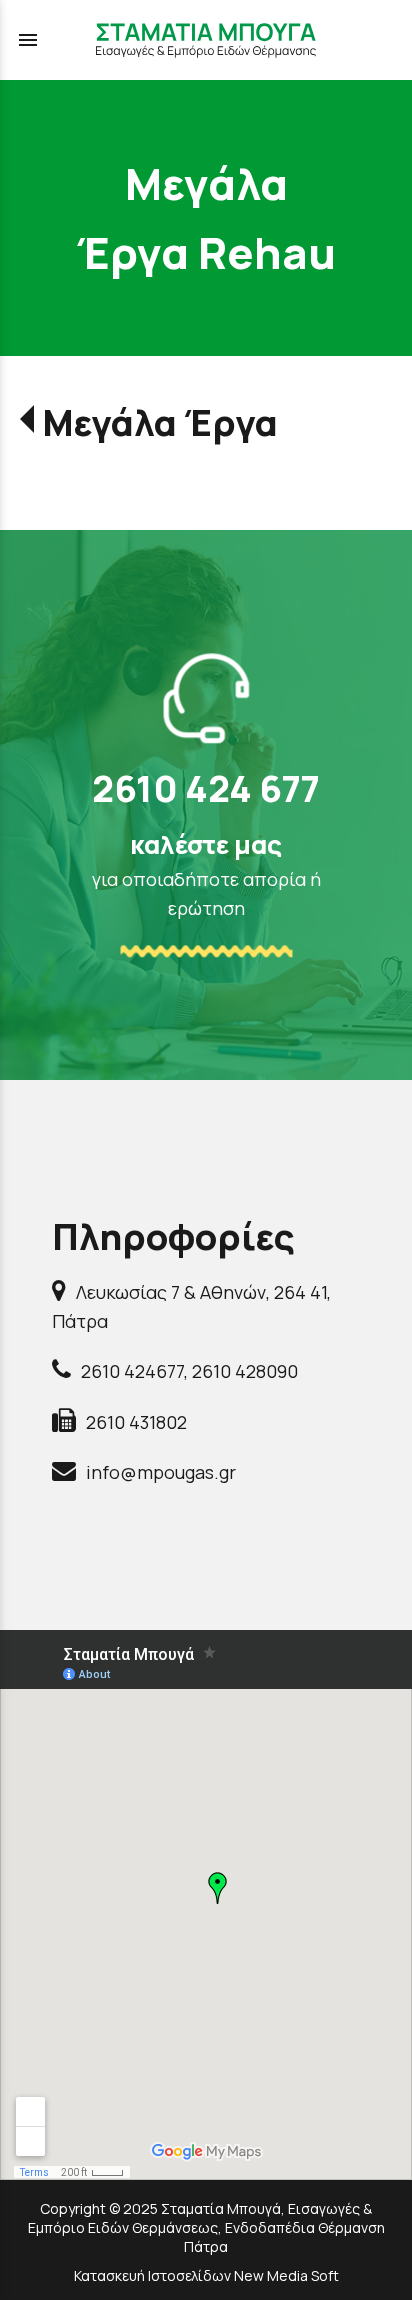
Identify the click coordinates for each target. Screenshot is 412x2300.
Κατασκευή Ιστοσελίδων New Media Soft (206, 2275)
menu (28, 40)
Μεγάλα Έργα (160, 422)
